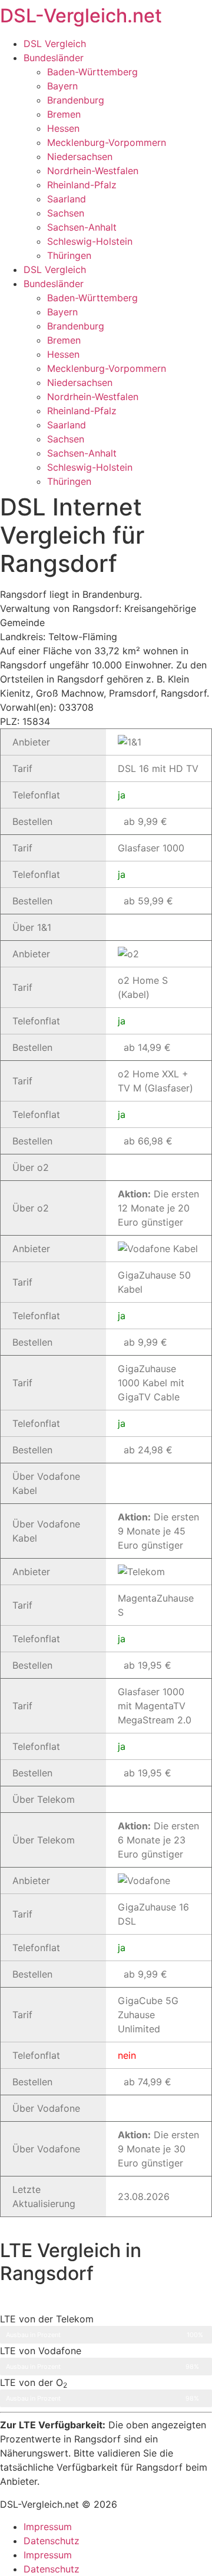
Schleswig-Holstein (90, 241)
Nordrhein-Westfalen (93, 171)
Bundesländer (54, 58)
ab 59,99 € (148, 901)
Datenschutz (52, 2541)
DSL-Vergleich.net (81, 16)
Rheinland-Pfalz (82, 185)
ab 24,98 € (148, 1450)
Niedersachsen (80, 157)
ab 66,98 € (148, 1141)
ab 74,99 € (148, 2082)
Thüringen (69, 255)
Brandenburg (76, 100)
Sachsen (66, 213)
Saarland (67, 199)
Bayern (62, 86)
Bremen (64, 114)
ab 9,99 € (145, 821)
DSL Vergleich (55, 44)
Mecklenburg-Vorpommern (107, 142)
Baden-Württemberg (92, 72)
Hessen (63, 128)
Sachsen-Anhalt (82, 227)
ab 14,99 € (147, 1047)
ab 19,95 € (148, 1665)
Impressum (48, 2527)
